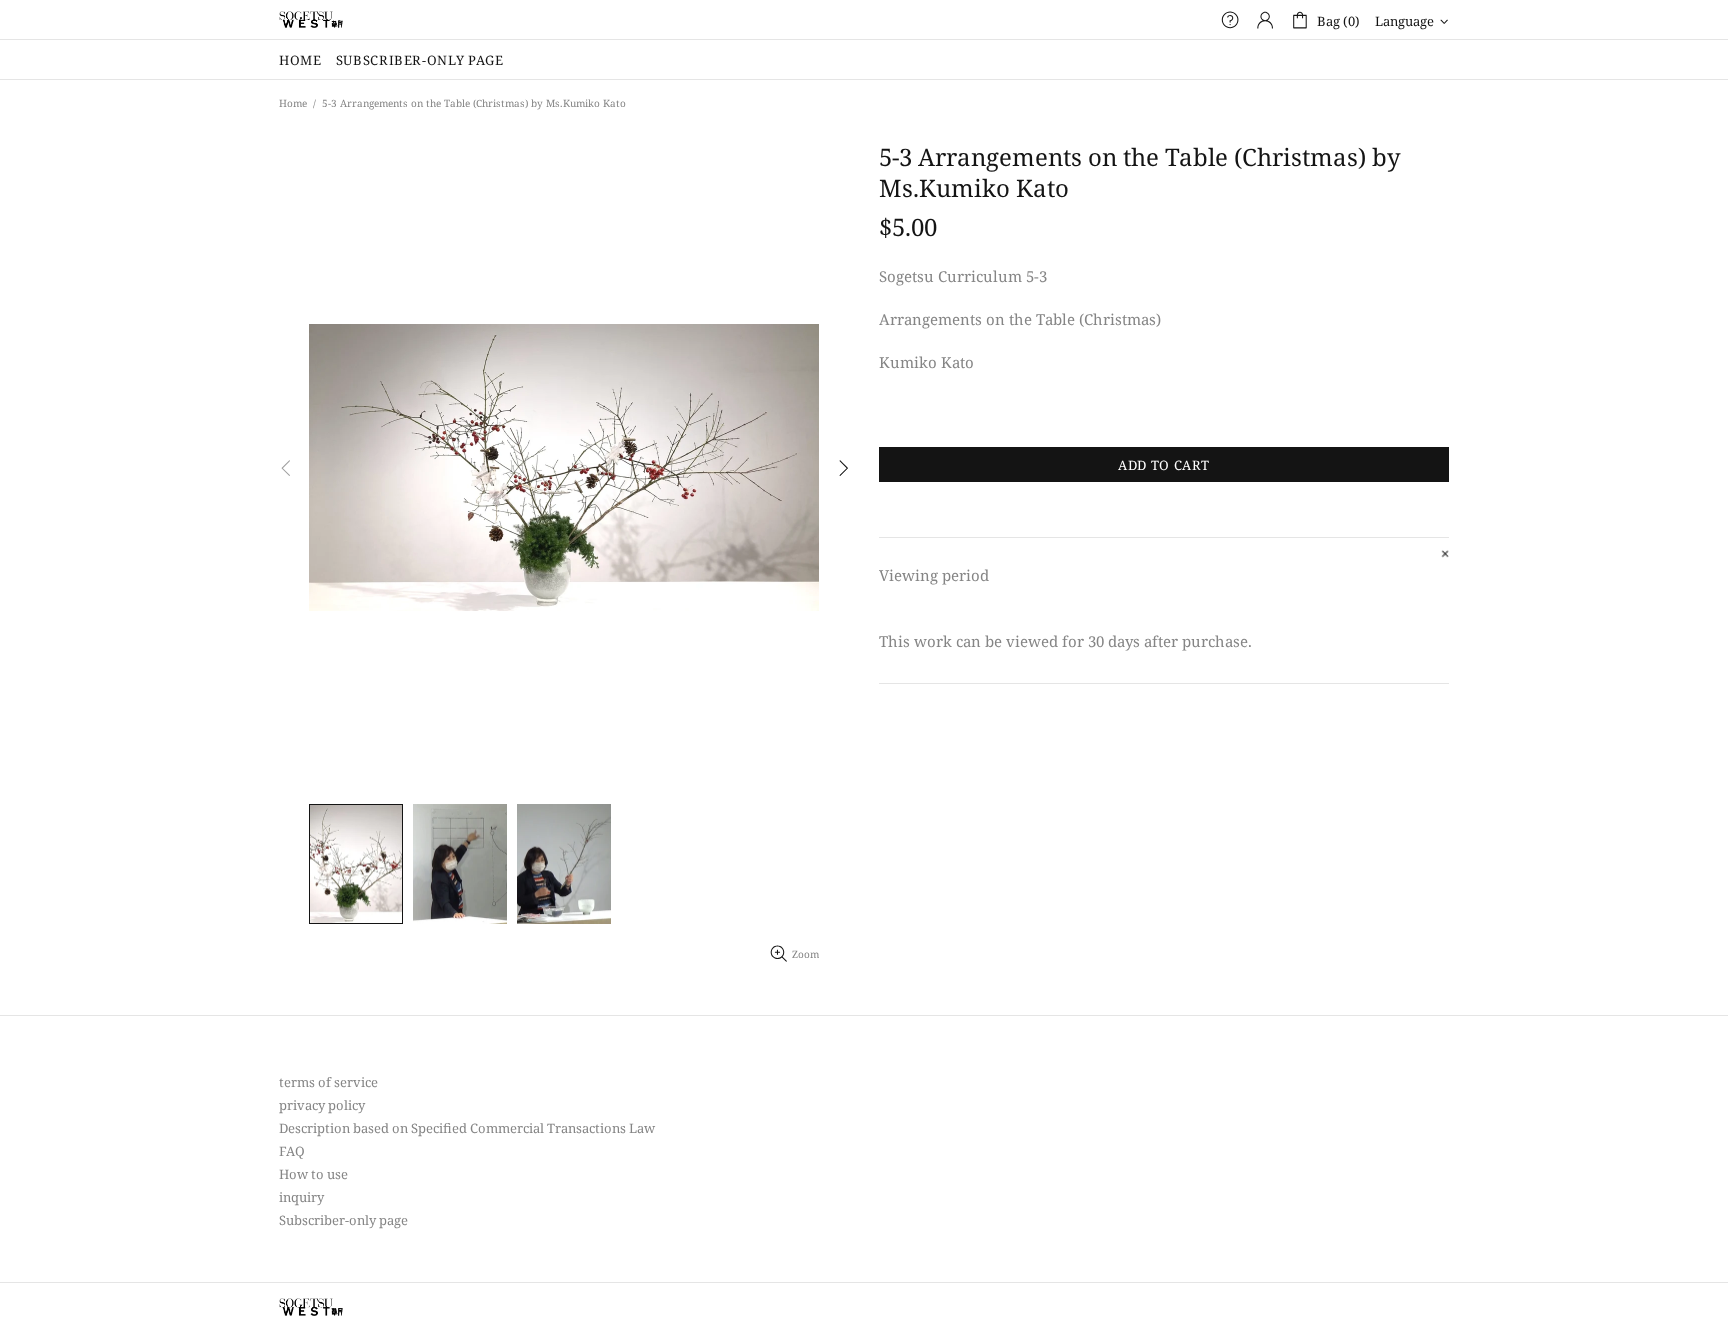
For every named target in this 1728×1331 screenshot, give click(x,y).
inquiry (301, 1197)
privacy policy (322, 1105)
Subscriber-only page (343, 1220)
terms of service (328, 1082)
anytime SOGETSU (311, 20)
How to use (313, 1174)
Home (293, 103)
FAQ (292, 1151)
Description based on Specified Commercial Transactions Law (467, 1128)
